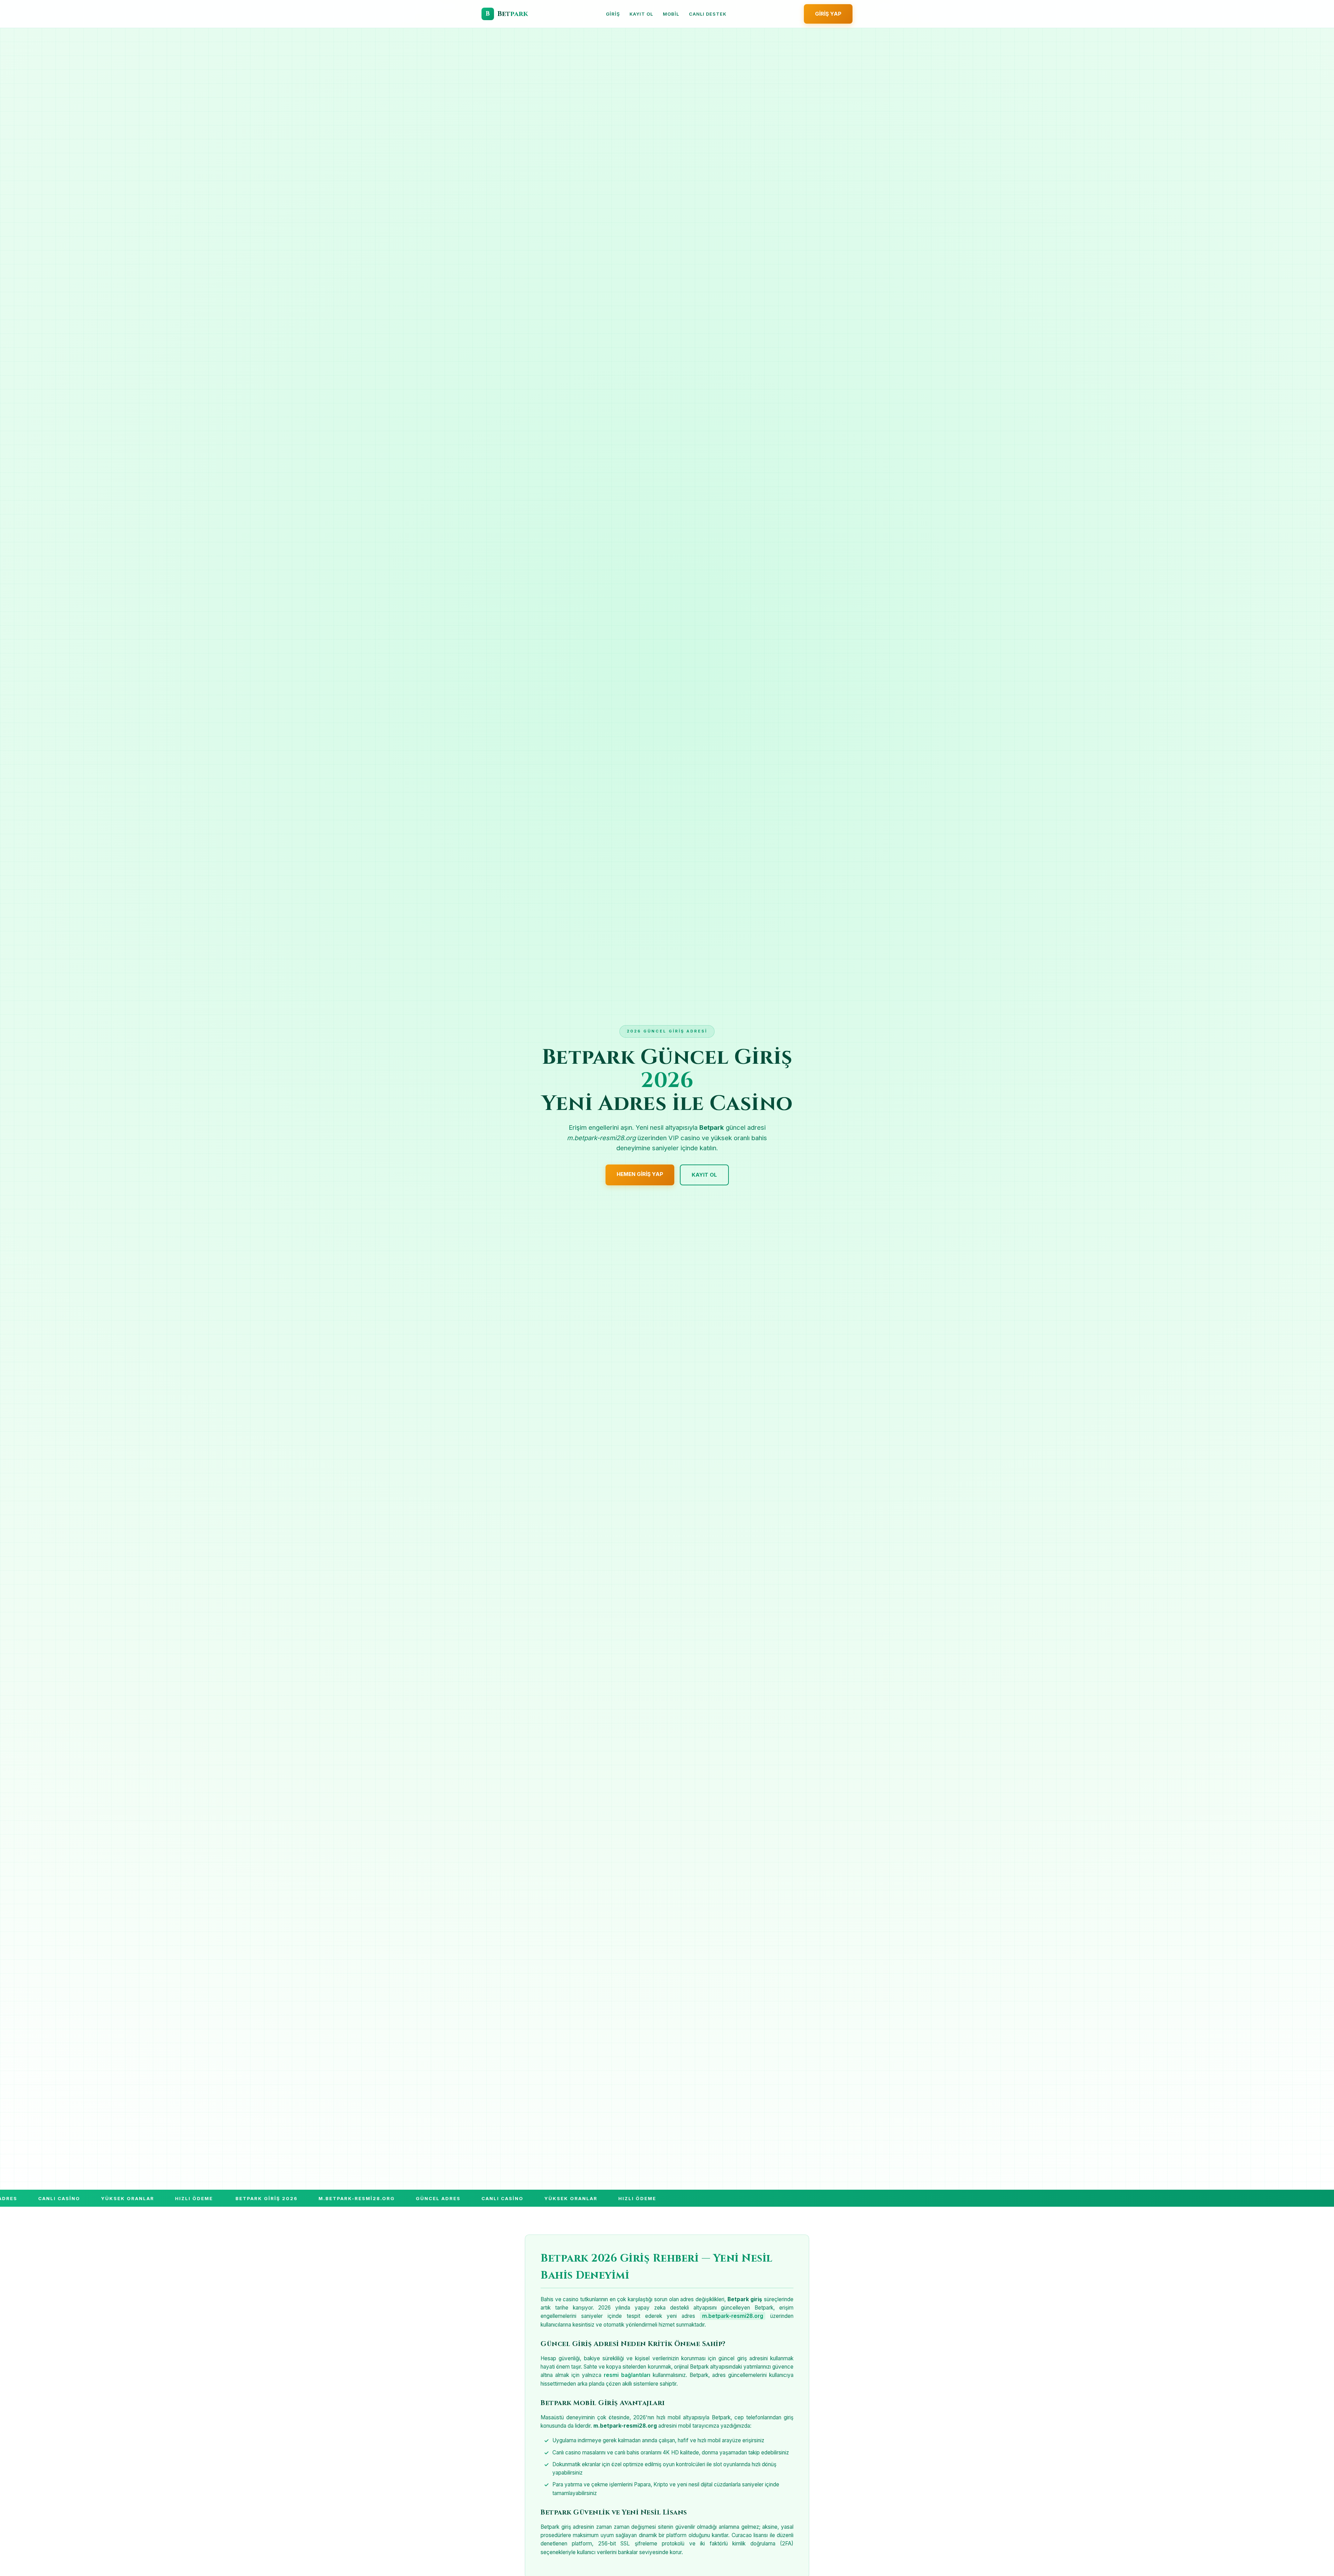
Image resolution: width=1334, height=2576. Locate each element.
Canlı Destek (708, 14)
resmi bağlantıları (627, 2375)
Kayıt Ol (641, 14)
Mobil (671, 14)
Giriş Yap (828, 14)
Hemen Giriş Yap (640, 1174)
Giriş (613, 14)
